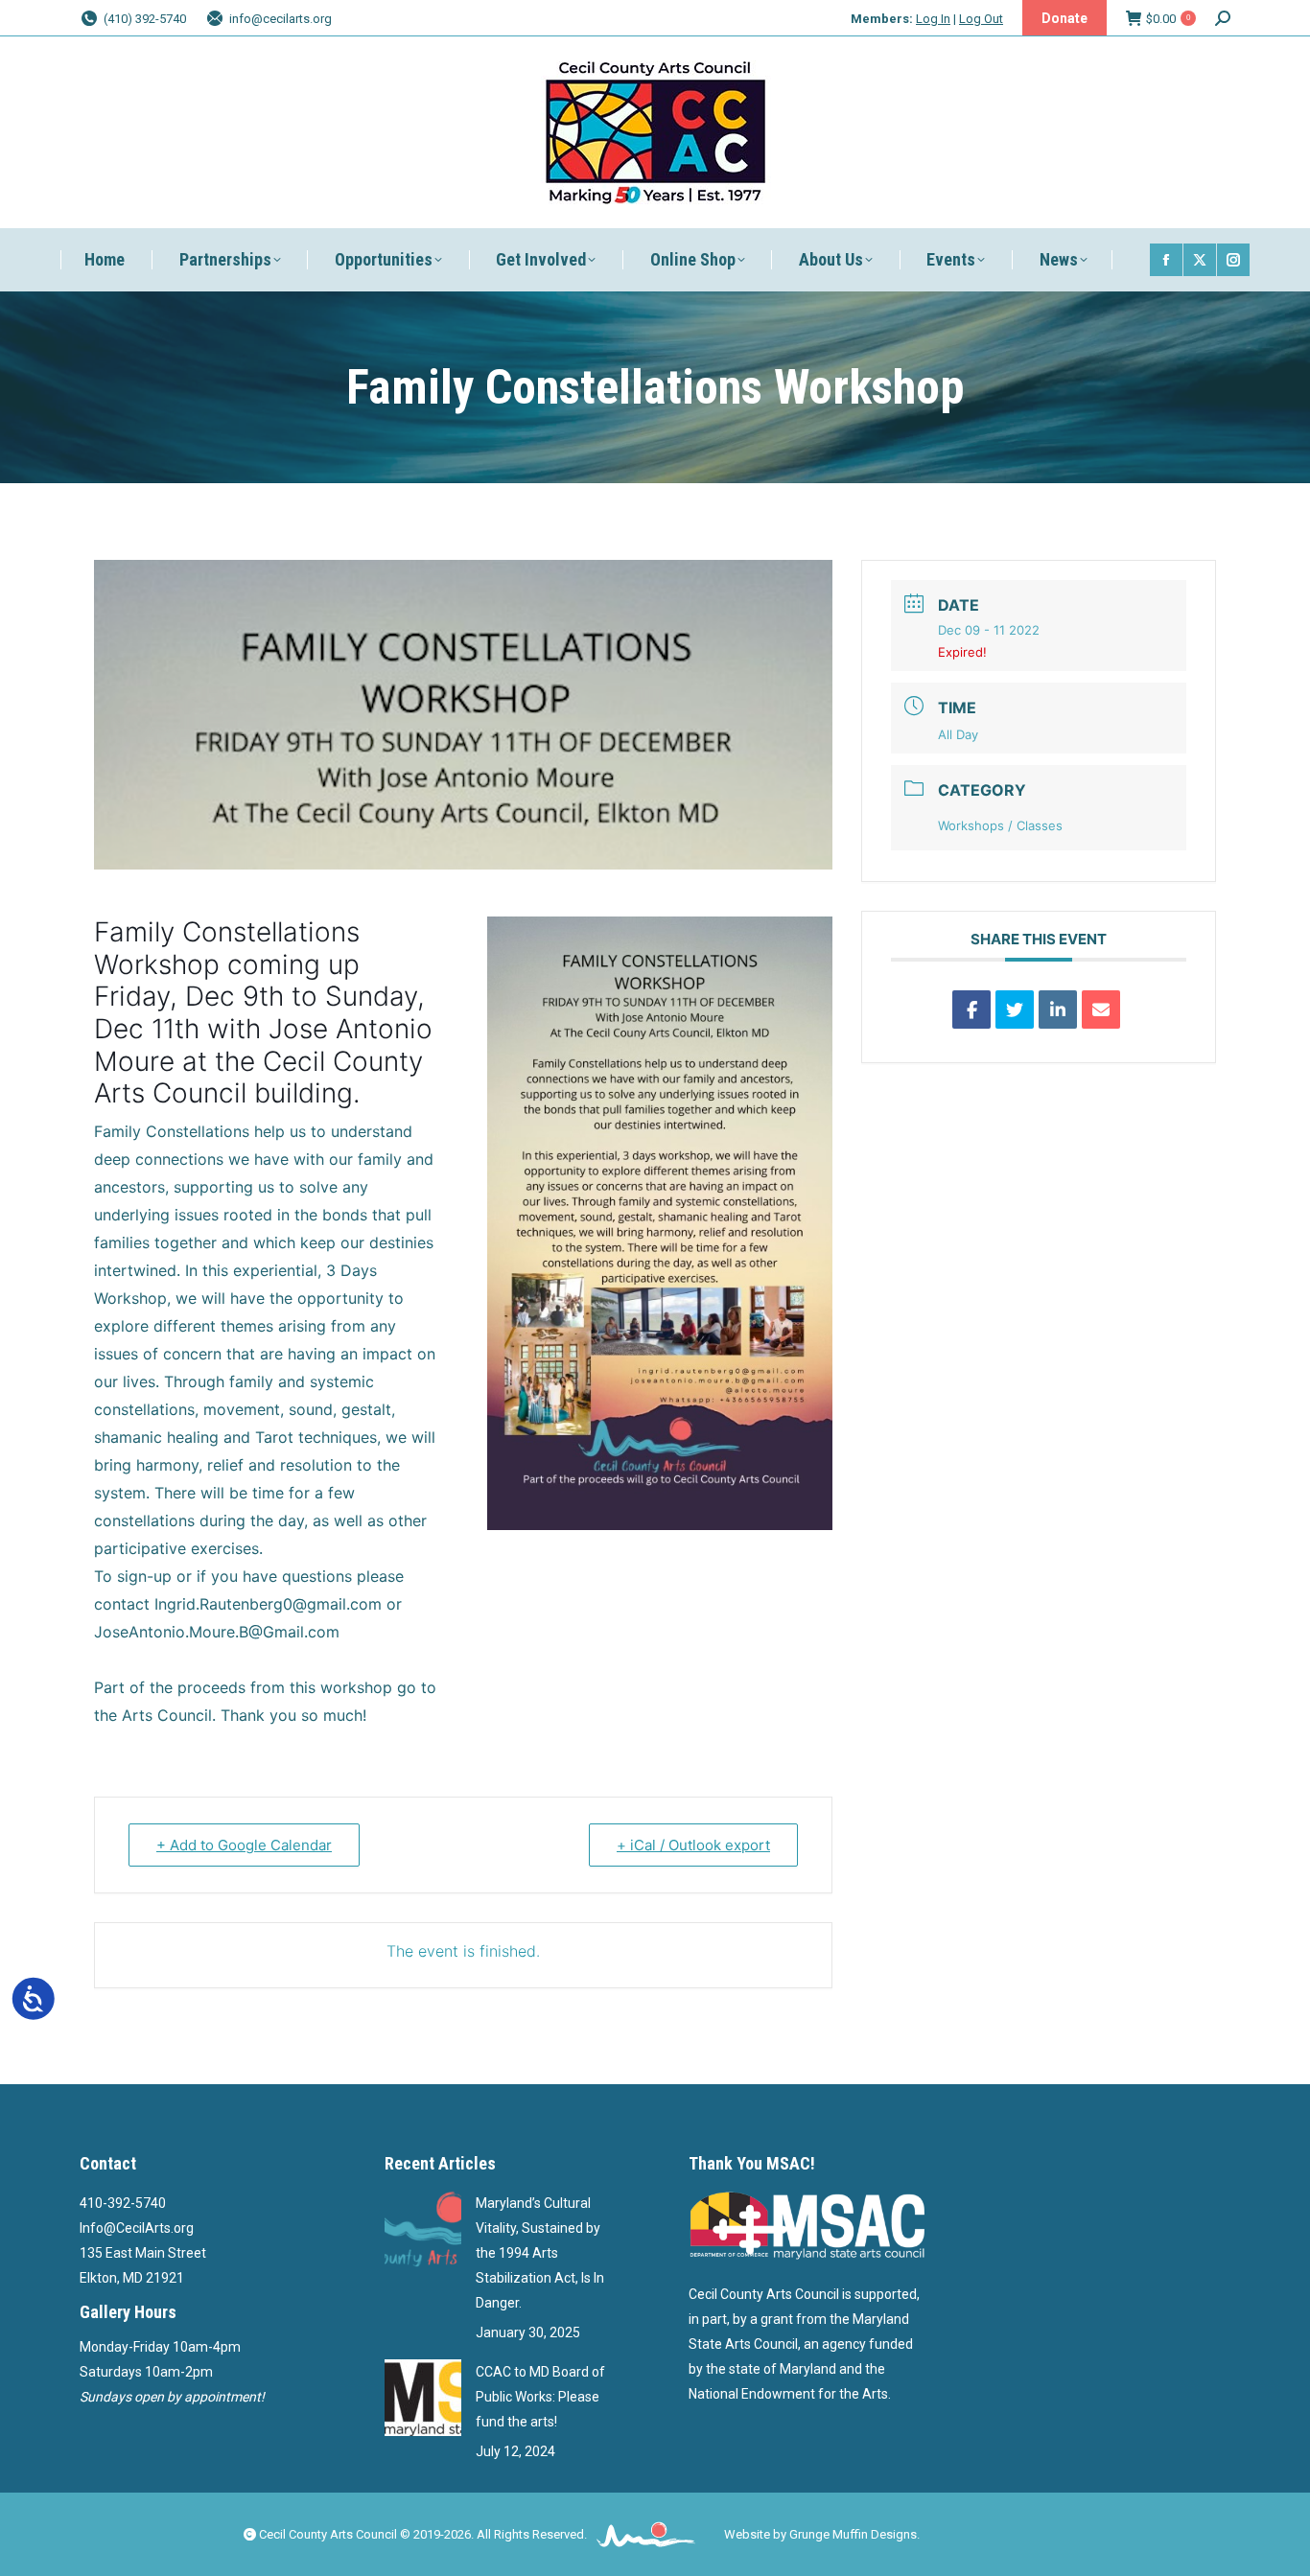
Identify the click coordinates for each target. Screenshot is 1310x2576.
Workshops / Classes (1000, 825)
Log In (933, 19)
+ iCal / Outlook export (693, 1845)
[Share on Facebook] (971, 1010)
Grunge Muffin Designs (853, 2534)
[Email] (1101, 1010)
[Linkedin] (1058, 1010)
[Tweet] (1015, 1010)
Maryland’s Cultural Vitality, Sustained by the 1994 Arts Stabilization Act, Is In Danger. (540, 2253)
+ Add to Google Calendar (244, 1845)
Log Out (981, 19)
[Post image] (423, 2229)
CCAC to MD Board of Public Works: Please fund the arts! (540, 2397)
